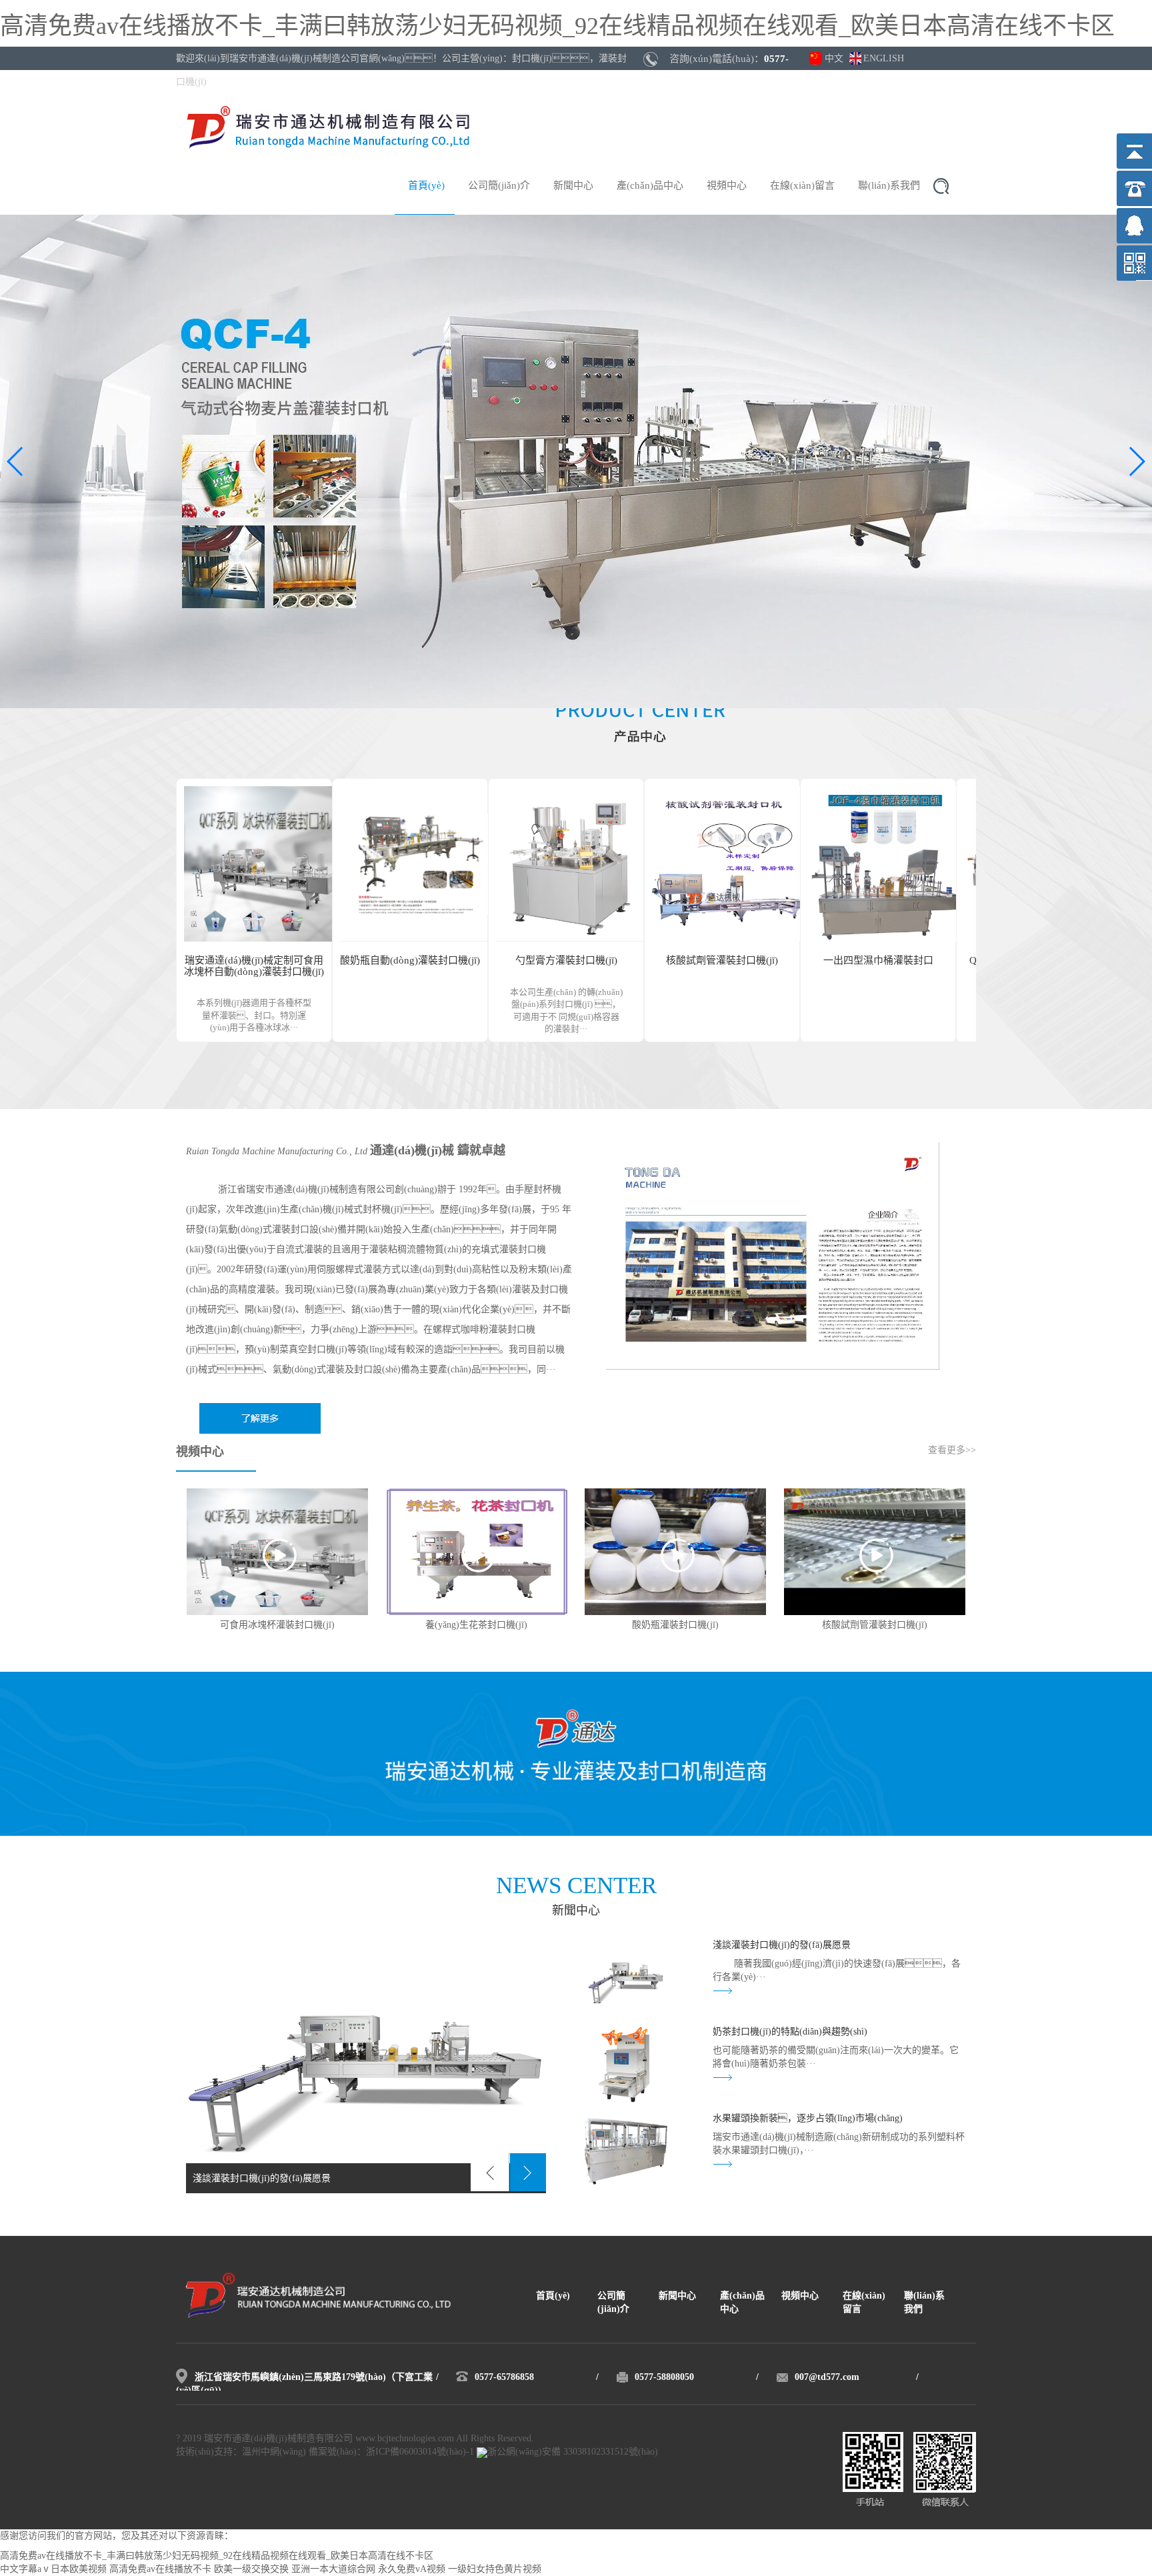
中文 (834, 58)
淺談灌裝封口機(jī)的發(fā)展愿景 (782, 1945)
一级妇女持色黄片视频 (495, 2569)
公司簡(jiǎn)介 (499, 185)
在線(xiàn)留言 (802, 185)
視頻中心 (727, 185)
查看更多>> (952, 1450)
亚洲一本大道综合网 (333, 2569)
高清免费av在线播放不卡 (160, 2569)
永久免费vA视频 (412, 2569)
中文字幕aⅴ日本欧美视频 (53, 2569)
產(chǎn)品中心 (650, 185)
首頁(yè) (426, 185)
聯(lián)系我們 (889, 185)
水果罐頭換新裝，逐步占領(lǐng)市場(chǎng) (808, 2118)
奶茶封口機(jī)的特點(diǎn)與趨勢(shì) (790, 2032)
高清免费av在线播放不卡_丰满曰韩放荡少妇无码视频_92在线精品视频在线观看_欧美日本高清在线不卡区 (557, 26)
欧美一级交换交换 (251, 2569)
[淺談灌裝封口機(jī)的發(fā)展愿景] (366, 2066)
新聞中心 (573, 185)
